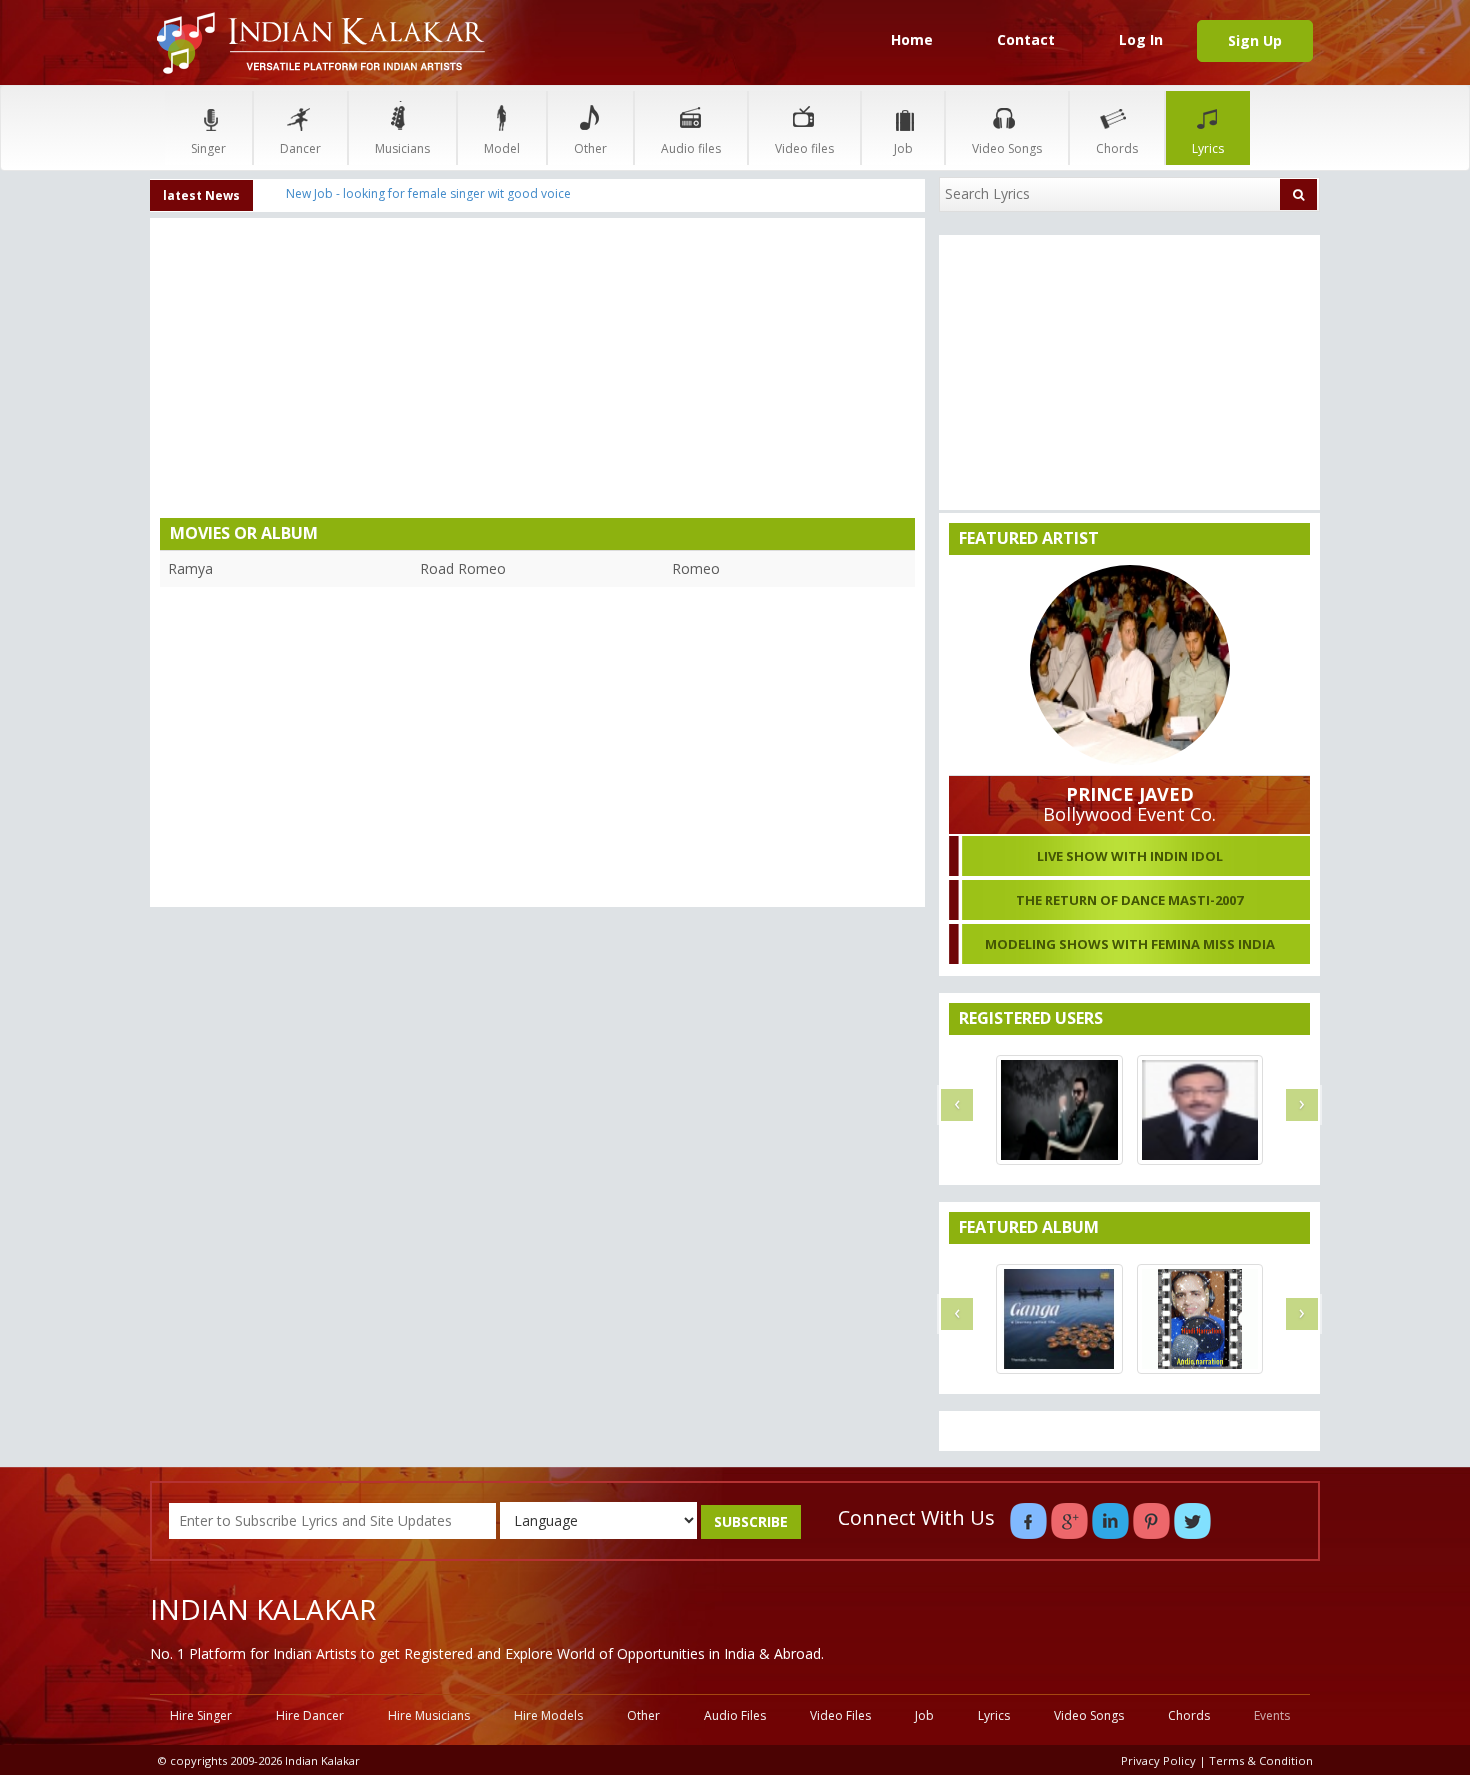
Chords (1117, 148)
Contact (1026, 39)
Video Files (840, 1715)
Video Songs (1007, 148)
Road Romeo (463, 568)
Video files (804, 148)
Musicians (402, 148)
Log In (1141, 39)
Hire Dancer (310, 1715)
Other (590, 148)
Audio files (691, 148)
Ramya (190, 568)
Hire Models (548, 1715)
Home (912, 39)
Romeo (696, 568)
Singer (208, 148)
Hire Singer (201, 1715)
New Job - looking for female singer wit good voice (428, 193)
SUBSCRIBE (751, 1521)
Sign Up (1255, 40)
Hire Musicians (429, 1715)
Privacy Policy (1158, 1760)
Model (502, 148)
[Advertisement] (537, 373)
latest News (201, 195)
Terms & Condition (1261, 1760)
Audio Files (735, 1715)
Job (903, 148)
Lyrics (1208, 148)
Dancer (300, 148)
